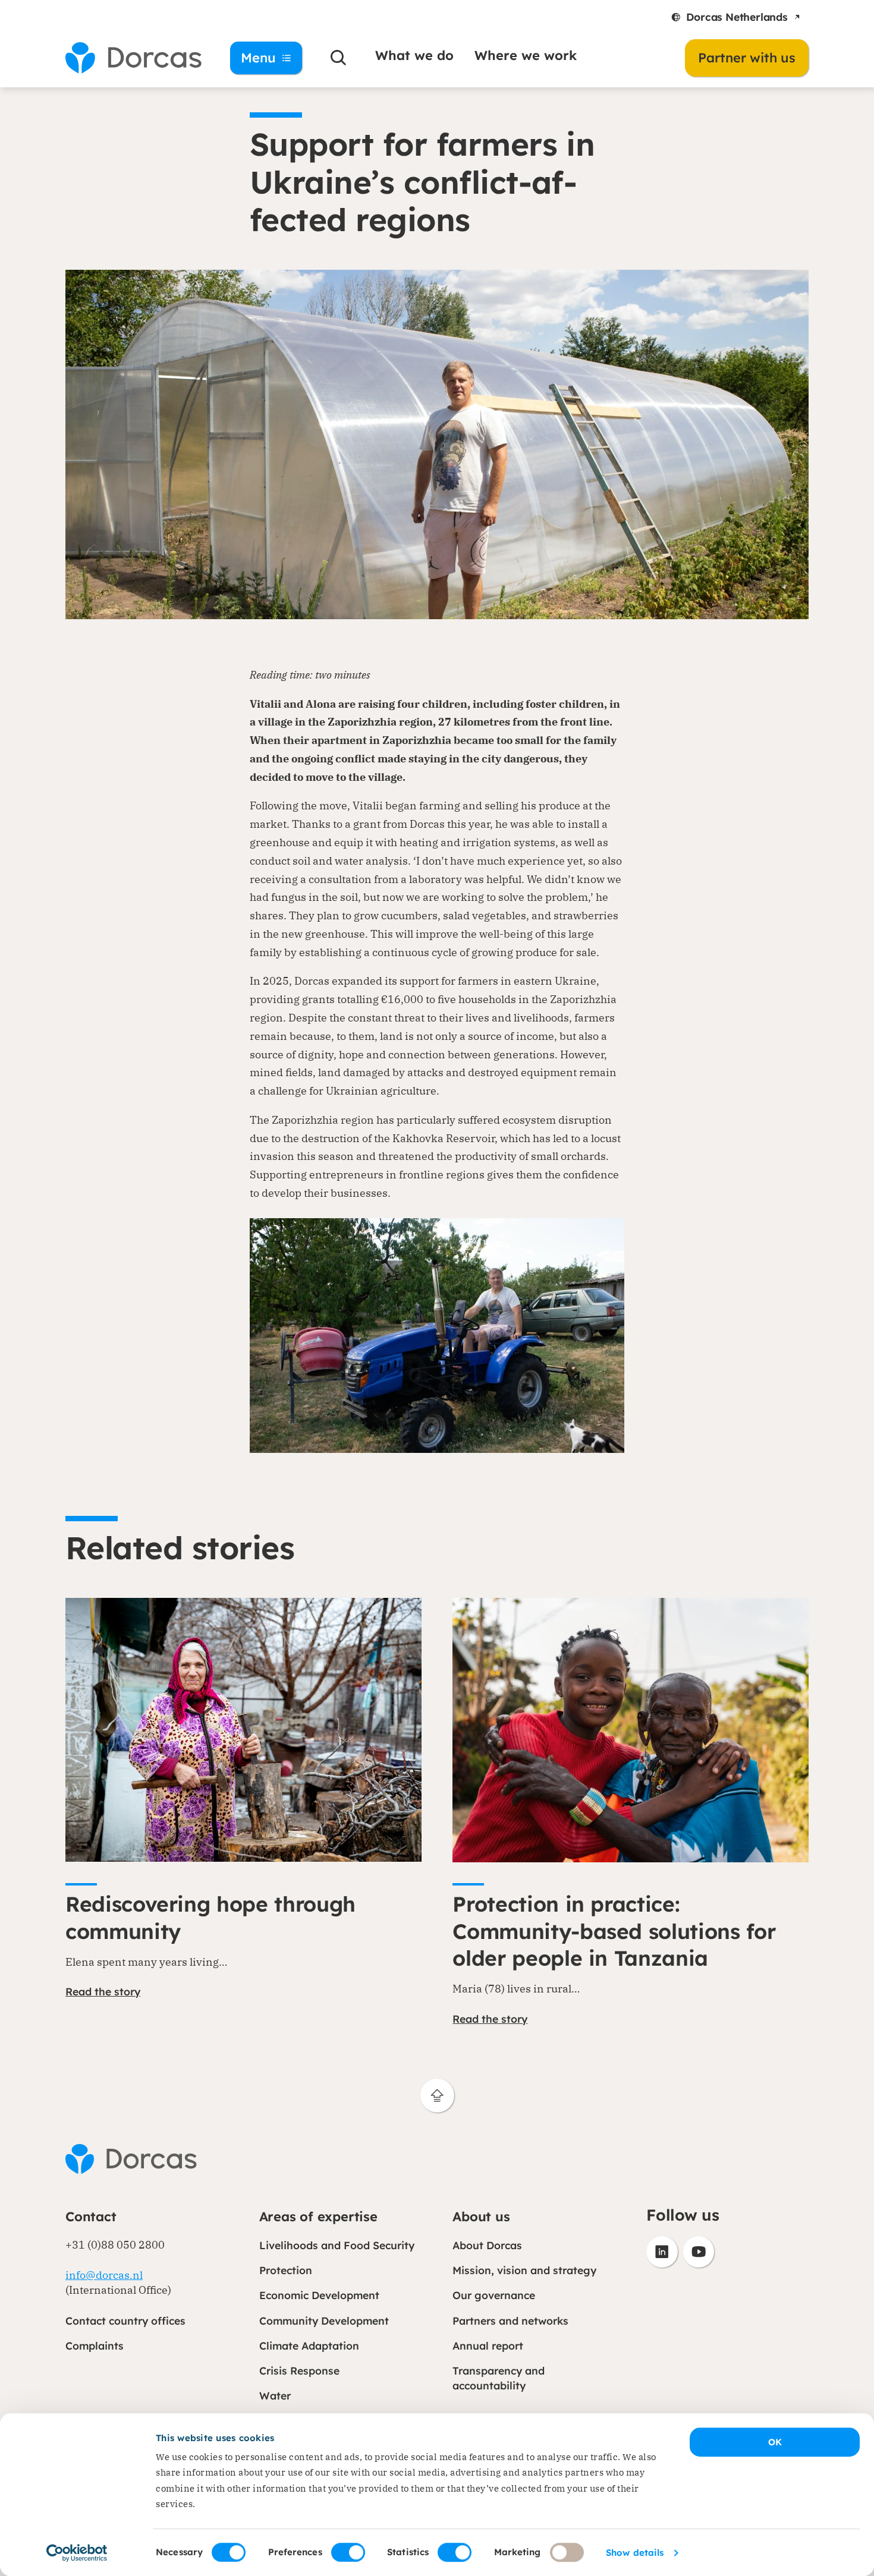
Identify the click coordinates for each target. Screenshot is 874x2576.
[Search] (339, 58)
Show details (635, 2553)
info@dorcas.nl (104, 2275)
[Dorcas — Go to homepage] (133, 58)
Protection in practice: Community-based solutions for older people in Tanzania (614, 1931)
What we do (414, 55)
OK (775, 2442)
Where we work (526, 55)
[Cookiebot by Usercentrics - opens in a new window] (77, 2553)
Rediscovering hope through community (210, 1918)
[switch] (348, 2552)
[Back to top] (437, 2096)
